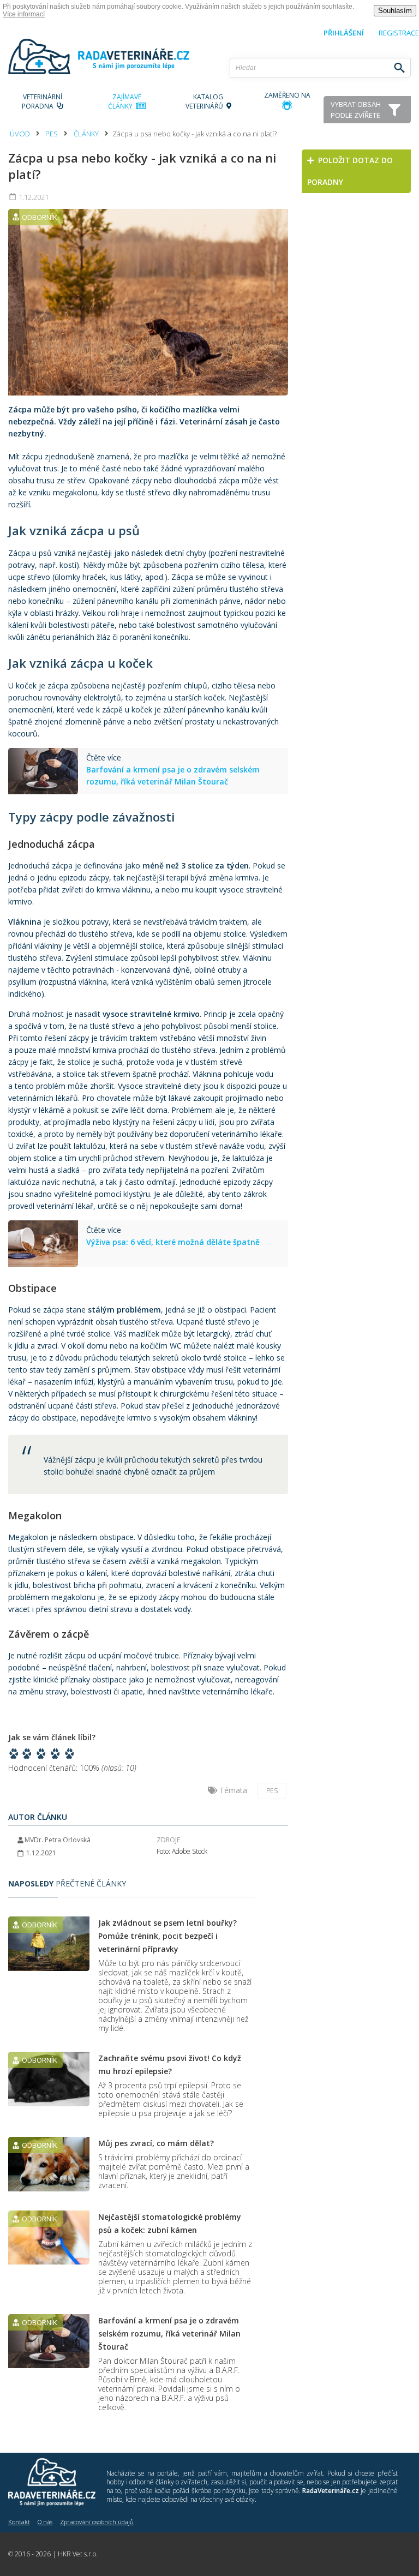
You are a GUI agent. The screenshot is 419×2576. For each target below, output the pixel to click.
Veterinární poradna (42, 101)
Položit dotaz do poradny (350, 171)
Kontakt (19, 2522)
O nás (45, 2522)
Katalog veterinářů (206, 101)
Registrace (399, 33)
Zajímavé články (125, 101)
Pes (52, 134)
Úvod (20, 134)
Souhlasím (395, 11)
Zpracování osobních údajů (97, 2522)
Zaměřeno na (287, 95)
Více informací (24, 14)
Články (86, 134)
